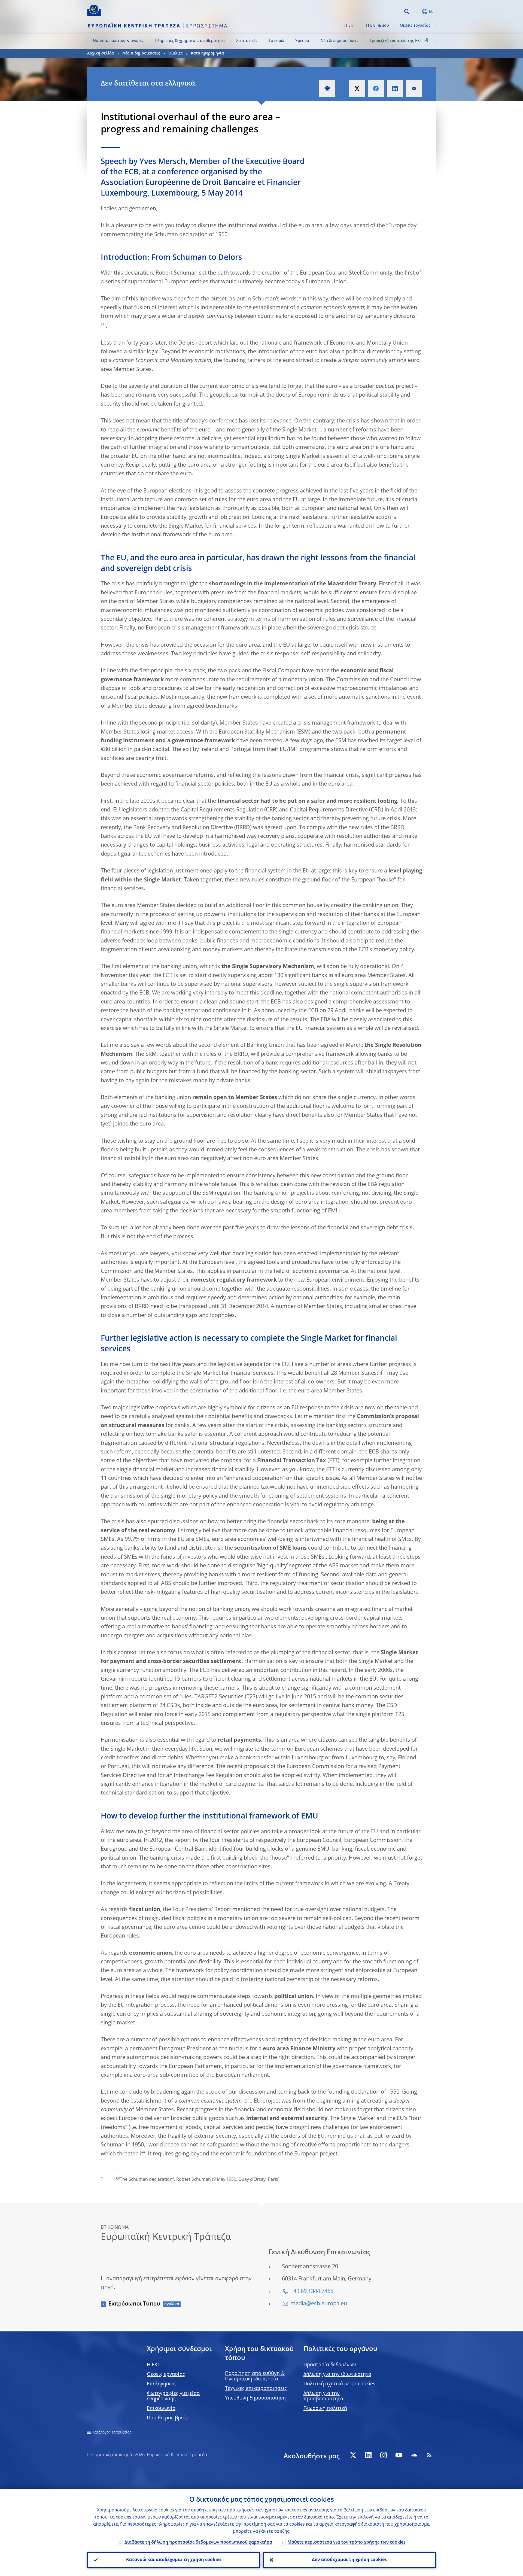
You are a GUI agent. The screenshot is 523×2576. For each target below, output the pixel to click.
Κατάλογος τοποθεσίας (112, 2432)
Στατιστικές (247, 41)
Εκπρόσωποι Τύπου (134, 2304)
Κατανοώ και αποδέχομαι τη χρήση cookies (174, 2560)
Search (407, 12)
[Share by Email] (414, 89)
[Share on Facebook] (376, 89)
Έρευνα (302, 41)
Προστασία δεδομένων (330, 2365)
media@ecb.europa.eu (319, 2304)
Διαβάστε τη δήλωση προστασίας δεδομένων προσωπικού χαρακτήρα (198, 2542)
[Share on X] (357, 89)
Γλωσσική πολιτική (325, 2408)
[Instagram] (384, 2455)
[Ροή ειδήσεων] (429, 2455)
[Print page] (327, 89)
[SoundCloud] (414, 2455)
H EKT (153, 2365)
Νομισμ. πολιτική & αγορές (118, 41)
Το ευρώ (276, 41)
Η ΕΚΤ (350, 26)
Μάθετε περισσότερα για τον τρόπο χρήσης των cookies (346, 2542)
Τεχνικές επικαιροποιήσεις (256, 2389)
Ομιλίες (175, 53)
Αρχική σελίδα (101, 53)
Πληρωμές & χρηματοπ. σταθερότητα (190, 41)
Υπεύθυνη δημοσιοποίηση (255, 2398)
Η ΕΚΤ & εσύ (378, 26)
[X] (353, 2455)
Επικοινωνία (161, 2408)
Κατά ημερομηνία (207, 53)
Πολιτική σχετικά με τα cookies (339, 2384)
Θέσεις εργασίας (415, 26)
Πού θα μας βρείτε (168, 2418)
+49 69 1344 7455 (312, 2292)
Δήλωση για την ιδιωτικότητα (337, 2374)
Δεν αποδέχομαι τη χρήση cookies (349, 2560)
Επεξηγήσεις (161, 2384)
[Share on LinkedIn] (395, 89)
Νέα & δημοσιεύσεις (340, 41)
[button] (417, 12)
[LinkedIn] (368, 2455)
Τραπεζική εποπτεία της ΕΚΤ (396, 41)
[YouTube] (399, 2455)
